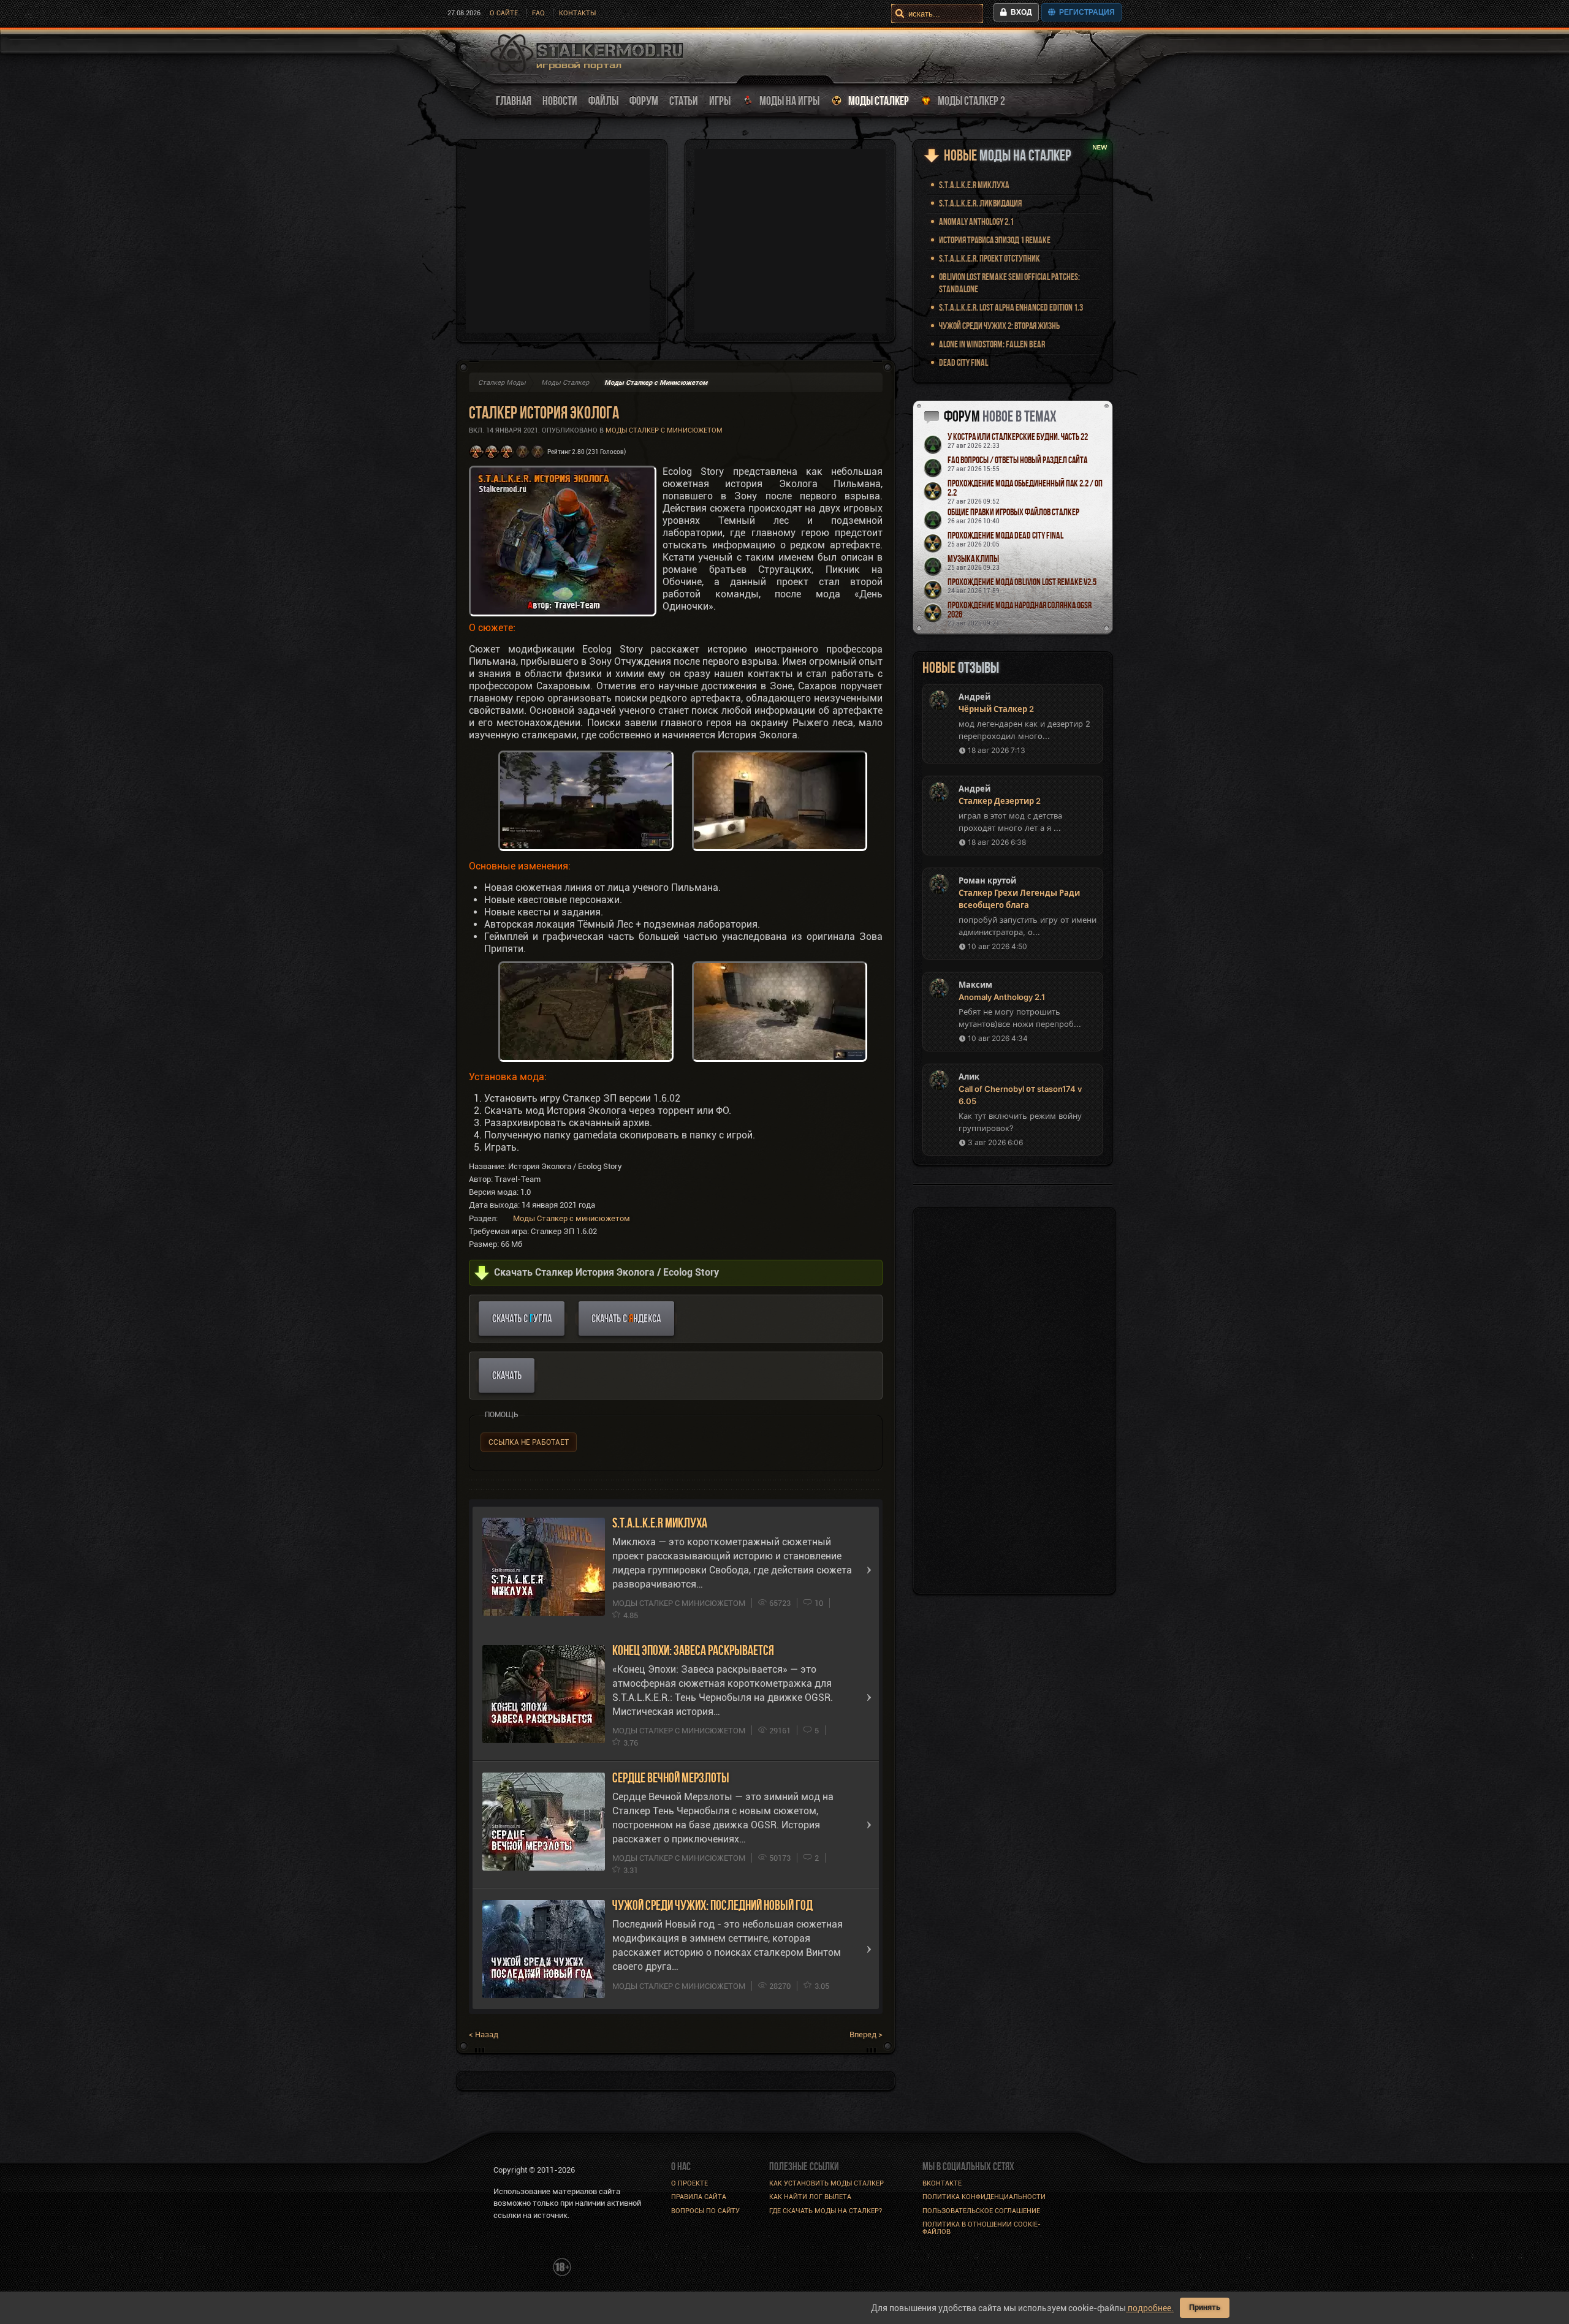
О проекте (690, 2183)
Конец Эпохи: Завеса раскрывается (693, 1650)
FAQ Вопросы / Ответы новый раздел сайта (1017, 460)
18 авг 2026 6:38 (997, 842)
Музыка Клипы (973, 558)
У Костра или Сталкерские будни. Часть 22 (1018, 437)
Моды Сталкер (565, 383)
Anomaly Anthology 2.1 (976, 221)
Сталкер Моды (502, 383)
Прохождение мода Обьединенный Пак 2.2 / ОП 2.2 (1025, 488)
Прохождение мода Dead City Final (1005, 535)
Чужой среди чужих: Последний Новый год (712, 1905)
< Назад (484, 2034)
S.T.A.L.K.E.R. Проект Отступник (990, 258)
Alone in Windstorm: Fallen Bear (992, 344)
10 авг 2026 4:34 (998, 1038)
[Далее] (869, 1570)
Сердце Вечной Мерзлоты (671, 1778)
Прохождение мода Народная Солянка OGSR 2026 (1020, 610)
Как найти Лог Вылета (810, 2197)
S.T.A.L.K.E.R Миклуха (660, 1523)
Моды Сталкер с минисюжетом (572, 1218)
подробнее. (1150, 2308)
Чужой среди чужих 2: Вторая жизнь (999, 326)
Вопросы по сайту (705, 2211)
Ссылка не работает (529, 1442)
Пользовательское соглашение (981, 2211)
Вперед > (866, 2034)
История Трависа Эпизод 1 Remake (995, 240)
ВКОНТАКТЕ (942, 2183)
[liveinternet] (520, 2266)
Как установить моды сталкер (826, 2183)
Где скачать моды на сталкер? (826, 2211)
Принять (1205, 2307)
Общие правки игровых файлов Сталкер (1013, 512)
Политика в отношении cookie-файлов (982, 2228)
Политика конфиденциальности (984, 2197)
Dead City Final (963, 362)
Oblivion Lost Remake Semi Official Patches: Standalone (1009, 283)
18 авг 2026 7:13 (997, 750)
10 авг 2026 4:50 (997, 946)
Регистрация (1085, 12)
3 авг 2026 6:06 (995, 1142)
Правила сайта (699, 2197)
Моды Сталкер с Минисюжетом (664, 430)
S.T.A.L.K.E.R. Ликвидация (980, 203)
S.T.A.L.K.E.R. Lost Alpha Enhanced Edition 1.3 (1011, 307)
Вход (1020, 12)
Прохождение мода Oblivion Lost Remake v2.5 (1022, 582)
